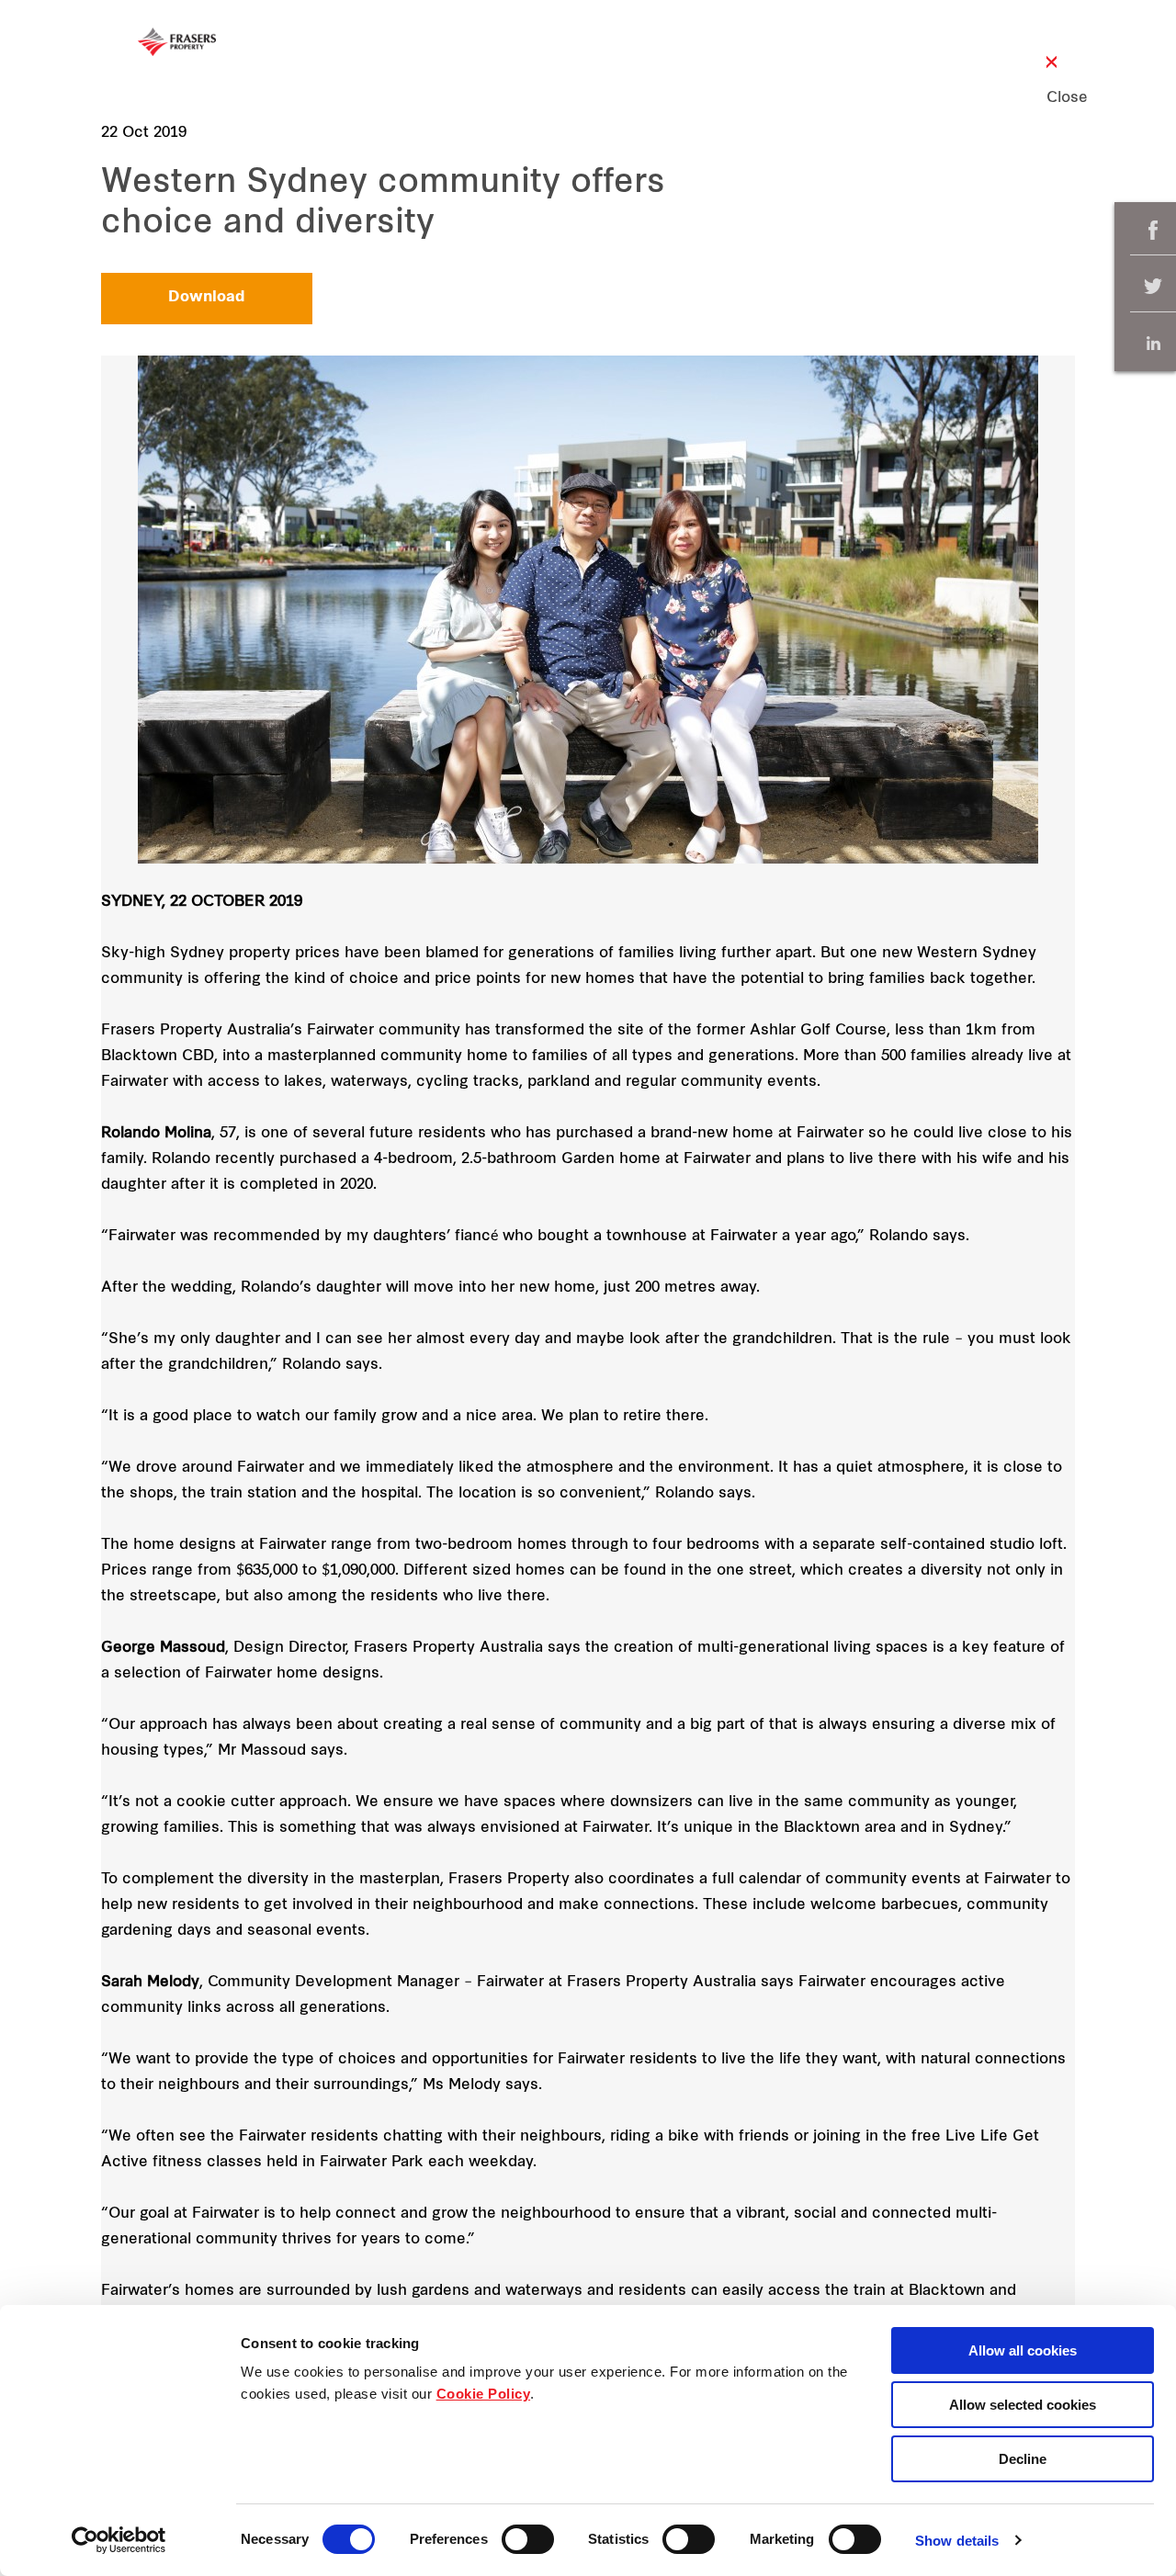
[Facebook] (1153, 230)
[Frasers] (177, 42)
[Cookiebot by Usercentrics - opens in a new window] (119, 2540)
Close (1052, 98)
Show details (957, 2541)
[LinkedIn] (1153, 343)
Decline (1023, 2459)
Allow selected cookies (1023, 2405)
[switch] (528, 2539)
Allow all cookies (1023, 2350)
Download (207, 298)
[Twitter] (1153, 287)
